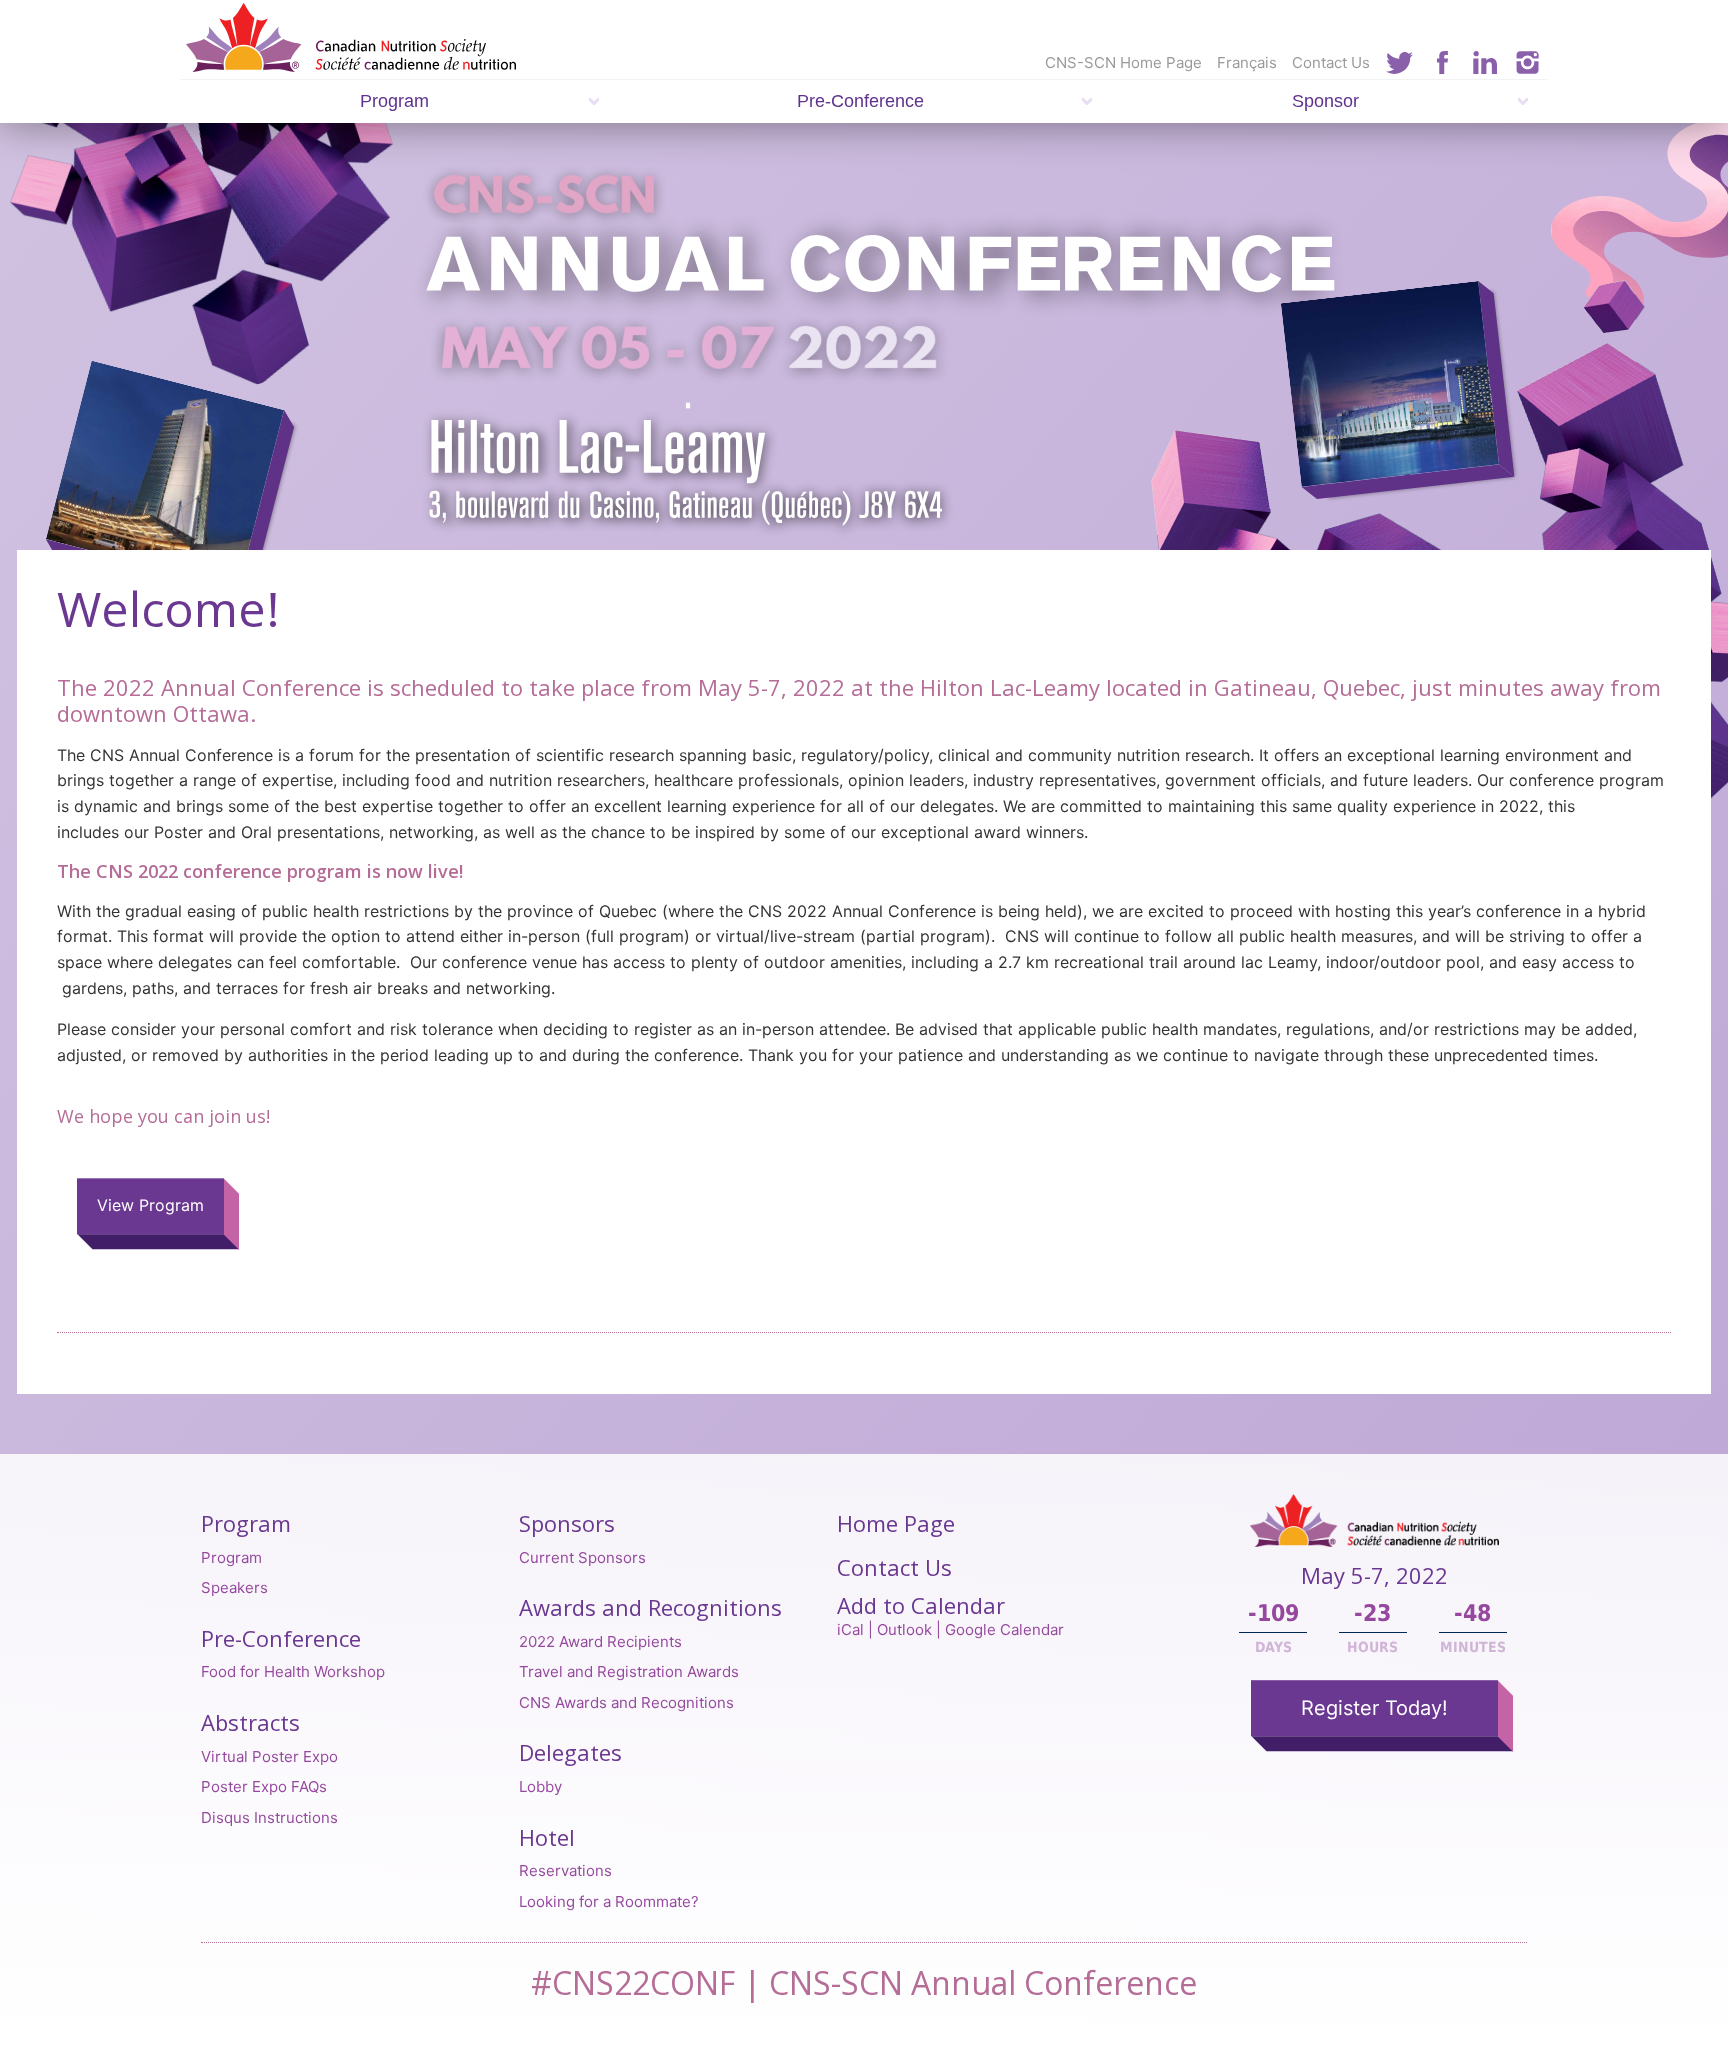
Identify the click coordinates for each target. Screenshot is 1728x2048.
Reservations (565, 1870)
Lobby (540, 1786)
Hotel (547, 1837)
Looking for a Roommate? (609, 1901)
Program (394, 101)
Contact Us (1331, 62)
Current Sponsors (582, 1557)
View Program (150, 1205)
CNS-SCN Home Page (1123, 62)
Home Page (896, 1523)
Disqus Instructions (269, 1817)
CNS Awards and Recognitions (626, 1702)
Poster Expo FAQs (264, 1786)
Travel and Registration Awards (629, 1671)
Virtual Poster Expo (269, 1756)
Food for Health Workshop (293, 1671)
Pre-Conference (860, 101)
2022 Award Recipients (600, 1641)
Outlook (904, 1629)
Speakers (234, 1587)
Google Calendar (1004, 1629)
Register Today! (1374, 1708)
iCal (850, 1629)
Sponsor (1325, 101)
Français (1247, 62)
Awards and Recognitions (650, 1607)
